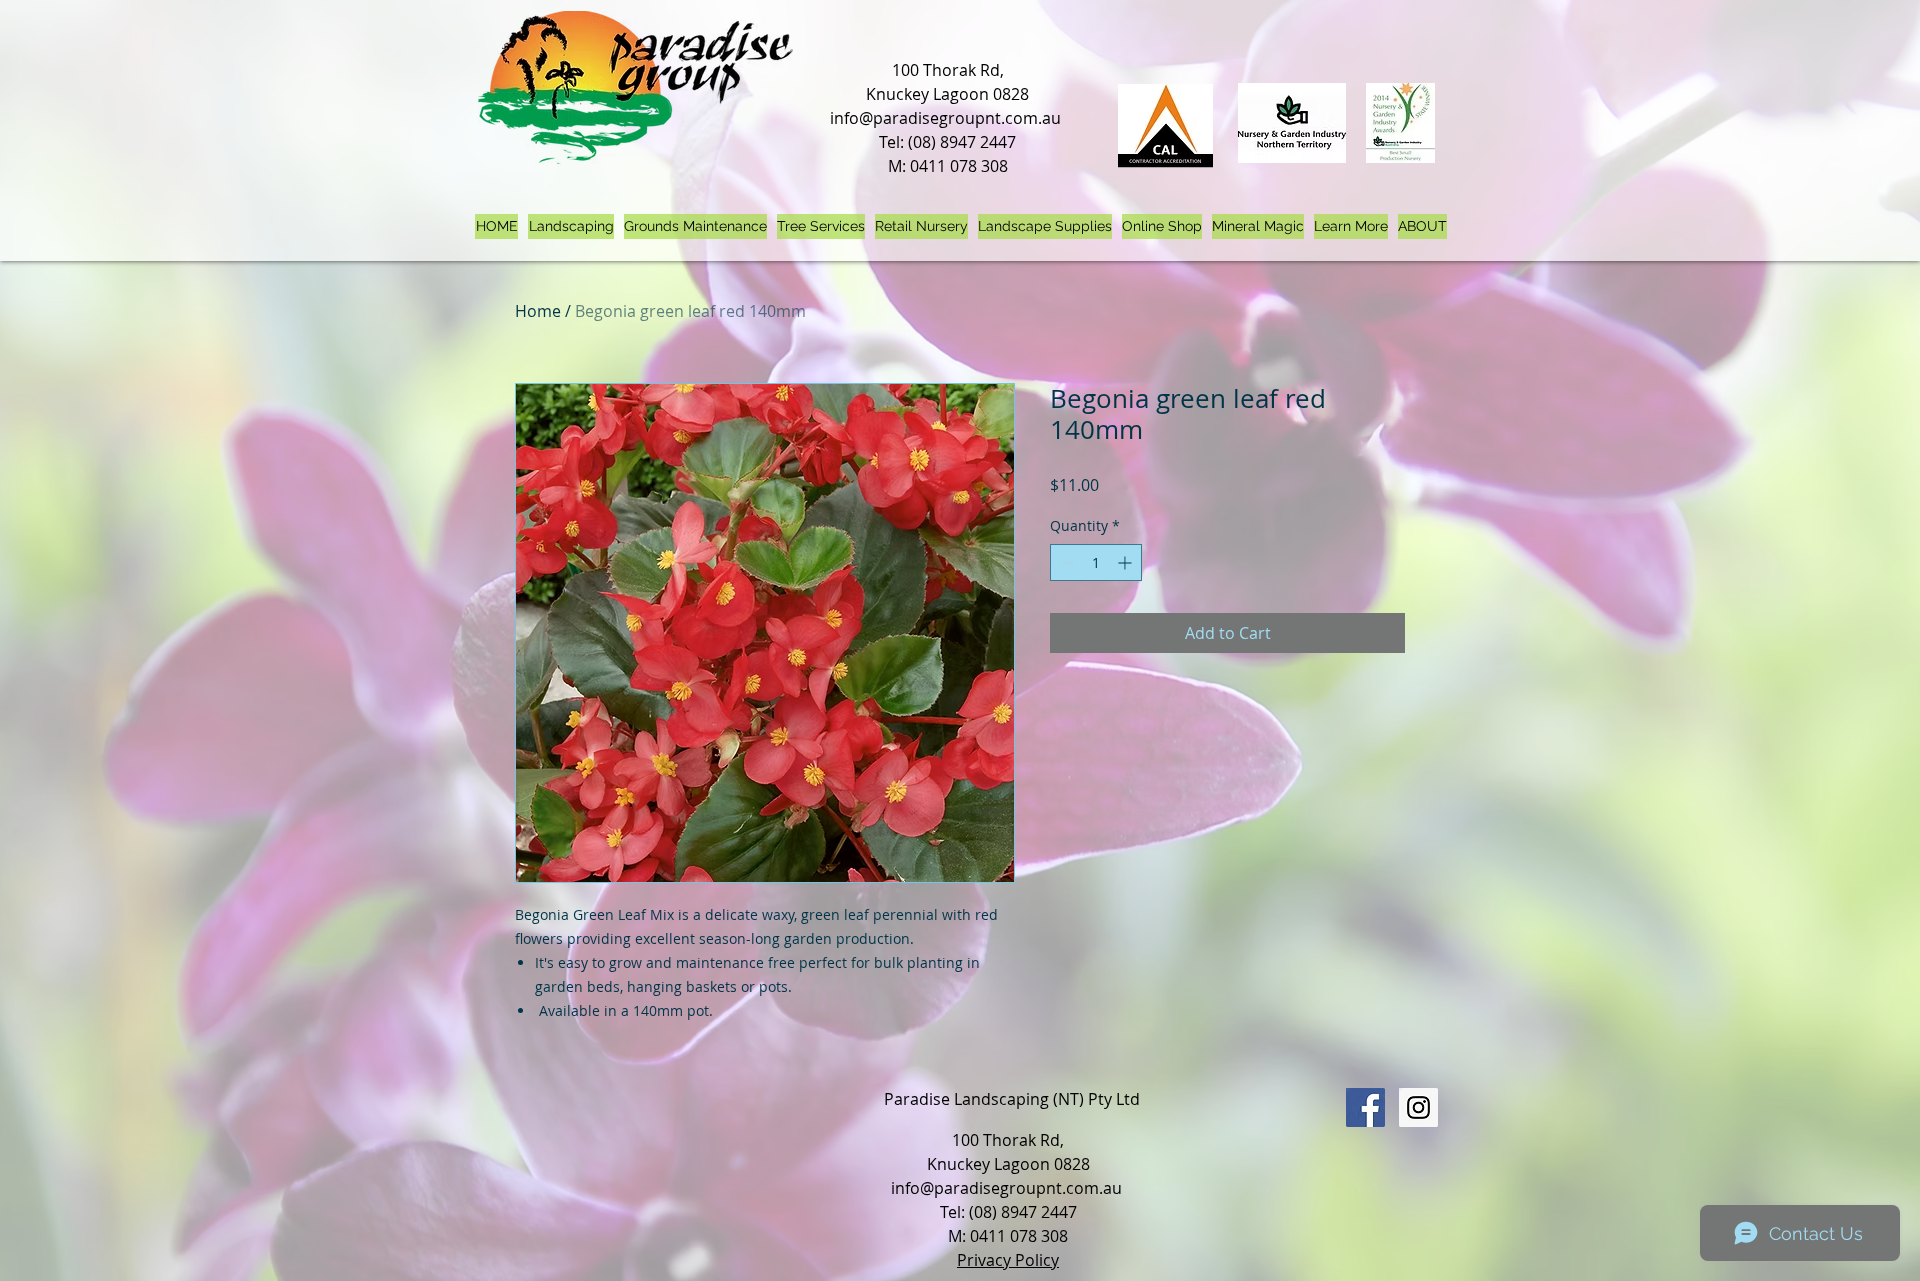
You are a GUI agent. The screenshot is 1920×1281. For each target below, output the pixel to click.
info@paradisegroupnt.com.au (945, 118)
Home (538, 311)
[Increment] (1126, 562)
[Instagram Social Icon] (1418, 1107)
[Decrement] (1065, 562)
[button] (1351, 226)
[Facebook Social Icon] (1365, 1107)
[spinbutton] (1096, 562)
